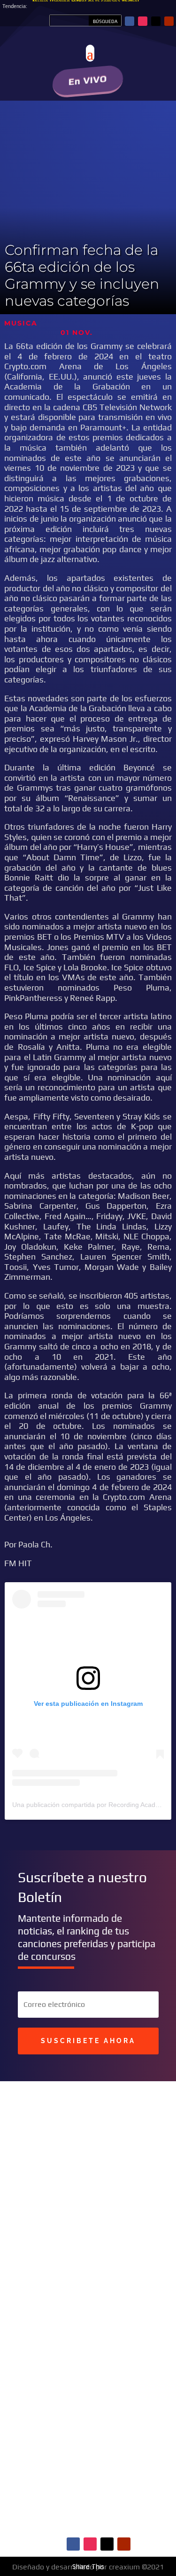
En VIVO (88, 80)
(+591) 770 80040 (114, 2267)
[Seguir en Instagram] (143, 21)
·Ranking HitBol (116, 2376)
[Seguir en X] (156, 21)
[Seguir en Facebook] (130, 21)
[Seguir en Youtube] (169, 21)
